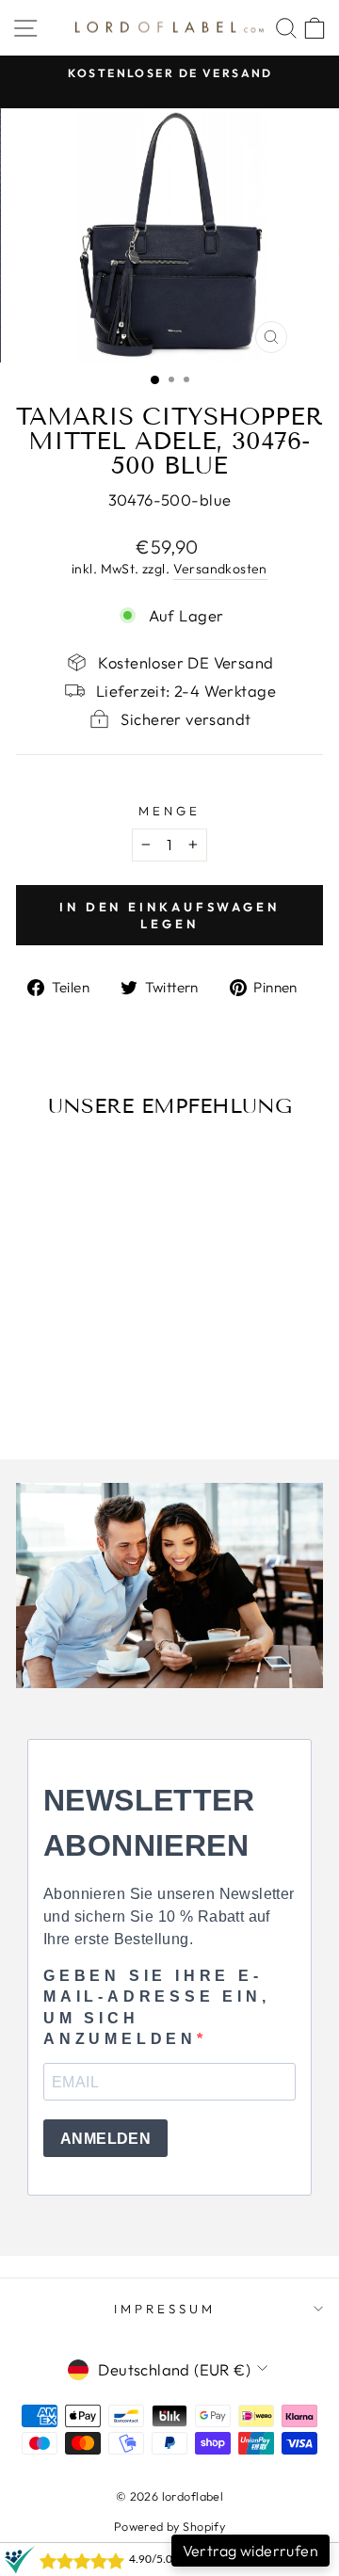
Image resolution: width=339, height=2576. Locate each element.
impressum (165, 2309)
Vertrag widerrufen (250, 2551)
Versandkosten (220, 569)
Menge (169, 811)
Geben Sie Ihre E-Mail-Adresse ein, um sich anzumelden (157, 2007)
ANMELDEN (105, 2139)
